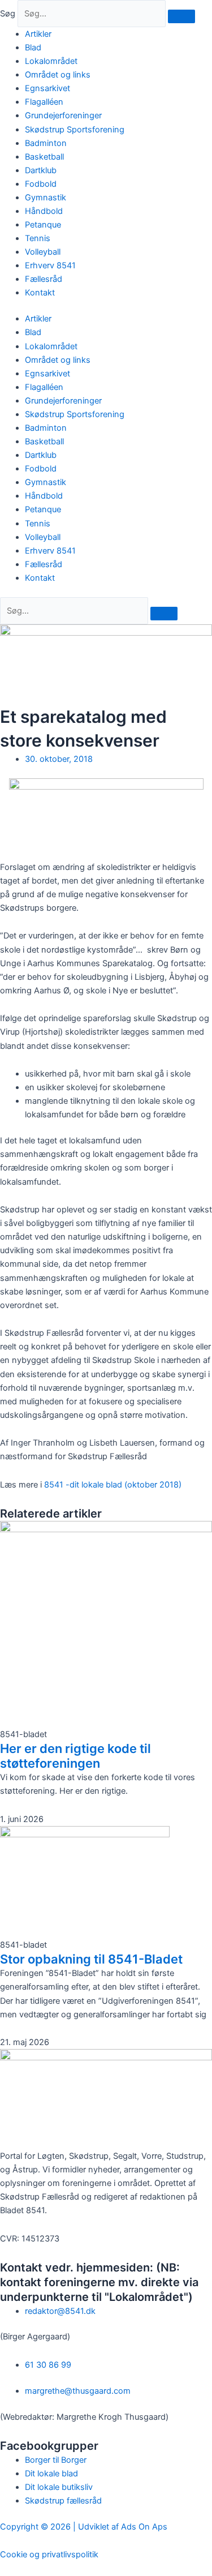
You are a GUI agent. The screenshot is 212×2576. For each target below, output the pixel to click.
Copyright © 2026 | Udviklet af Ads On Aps (84, 2527)
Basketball (44, 157)
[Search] (164, 614)
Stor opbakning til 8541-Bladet (91, 1959)
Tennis (38, 238)
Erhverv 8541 (50, 265)
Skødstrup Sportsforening (75, 130)
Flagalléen (44, 102)
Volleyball (43, 252)
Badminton (46, 143)
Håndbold (44, 211)
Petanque (43, 225)
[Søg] (181, 16)
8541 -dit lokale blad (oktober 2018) (113, 1485)
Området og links (58, 75)
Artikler (38, 34)
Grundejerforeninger (63, 115)
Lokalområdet (51, 61)
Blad (33, 48)
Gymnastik (46, 198)
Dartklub (41, 170)
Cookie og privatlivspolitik (49, 2554)
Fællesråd (44, 279)
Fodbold (41, 184)
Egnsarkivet (47, 88)
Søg (8, 14)
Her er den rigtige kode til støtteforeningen (75, 1756)
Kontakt (40, 293)
